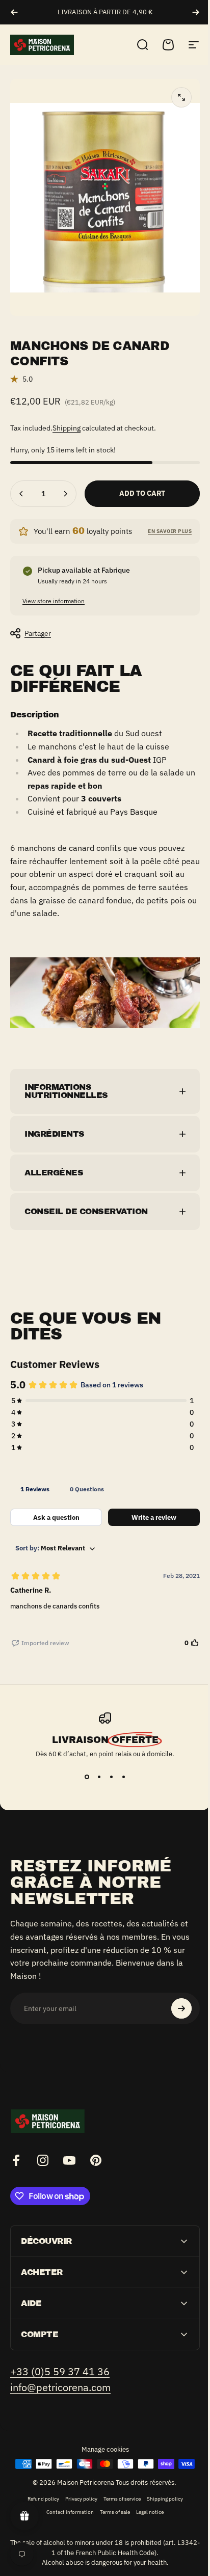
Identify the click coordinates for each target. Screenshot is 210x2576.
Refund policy (39, 2486)
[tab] (35, 1477)
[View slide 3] (108, 1764)
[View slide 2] (95, 1764)
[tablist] (101, 1477)
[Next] (196, 12)
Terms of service (118, 2486)
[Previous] (14, 12)
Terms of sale (111, 2500)
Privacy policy (77, 2486)
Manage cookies (101, 2437)
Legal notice (146, 2500)
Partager (38, 633)
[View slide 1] (83, 1764)
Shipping (67, 428)
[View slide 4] (120, 1764)
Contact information (67, 2500)
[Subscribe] (174, 1996)
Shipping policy (161, 2486)
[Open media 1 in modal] (181, 97)
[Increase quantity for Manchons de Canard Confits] (65, 494)
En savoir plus (170, 531)
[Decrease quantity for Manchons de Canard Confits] (21, 494)
